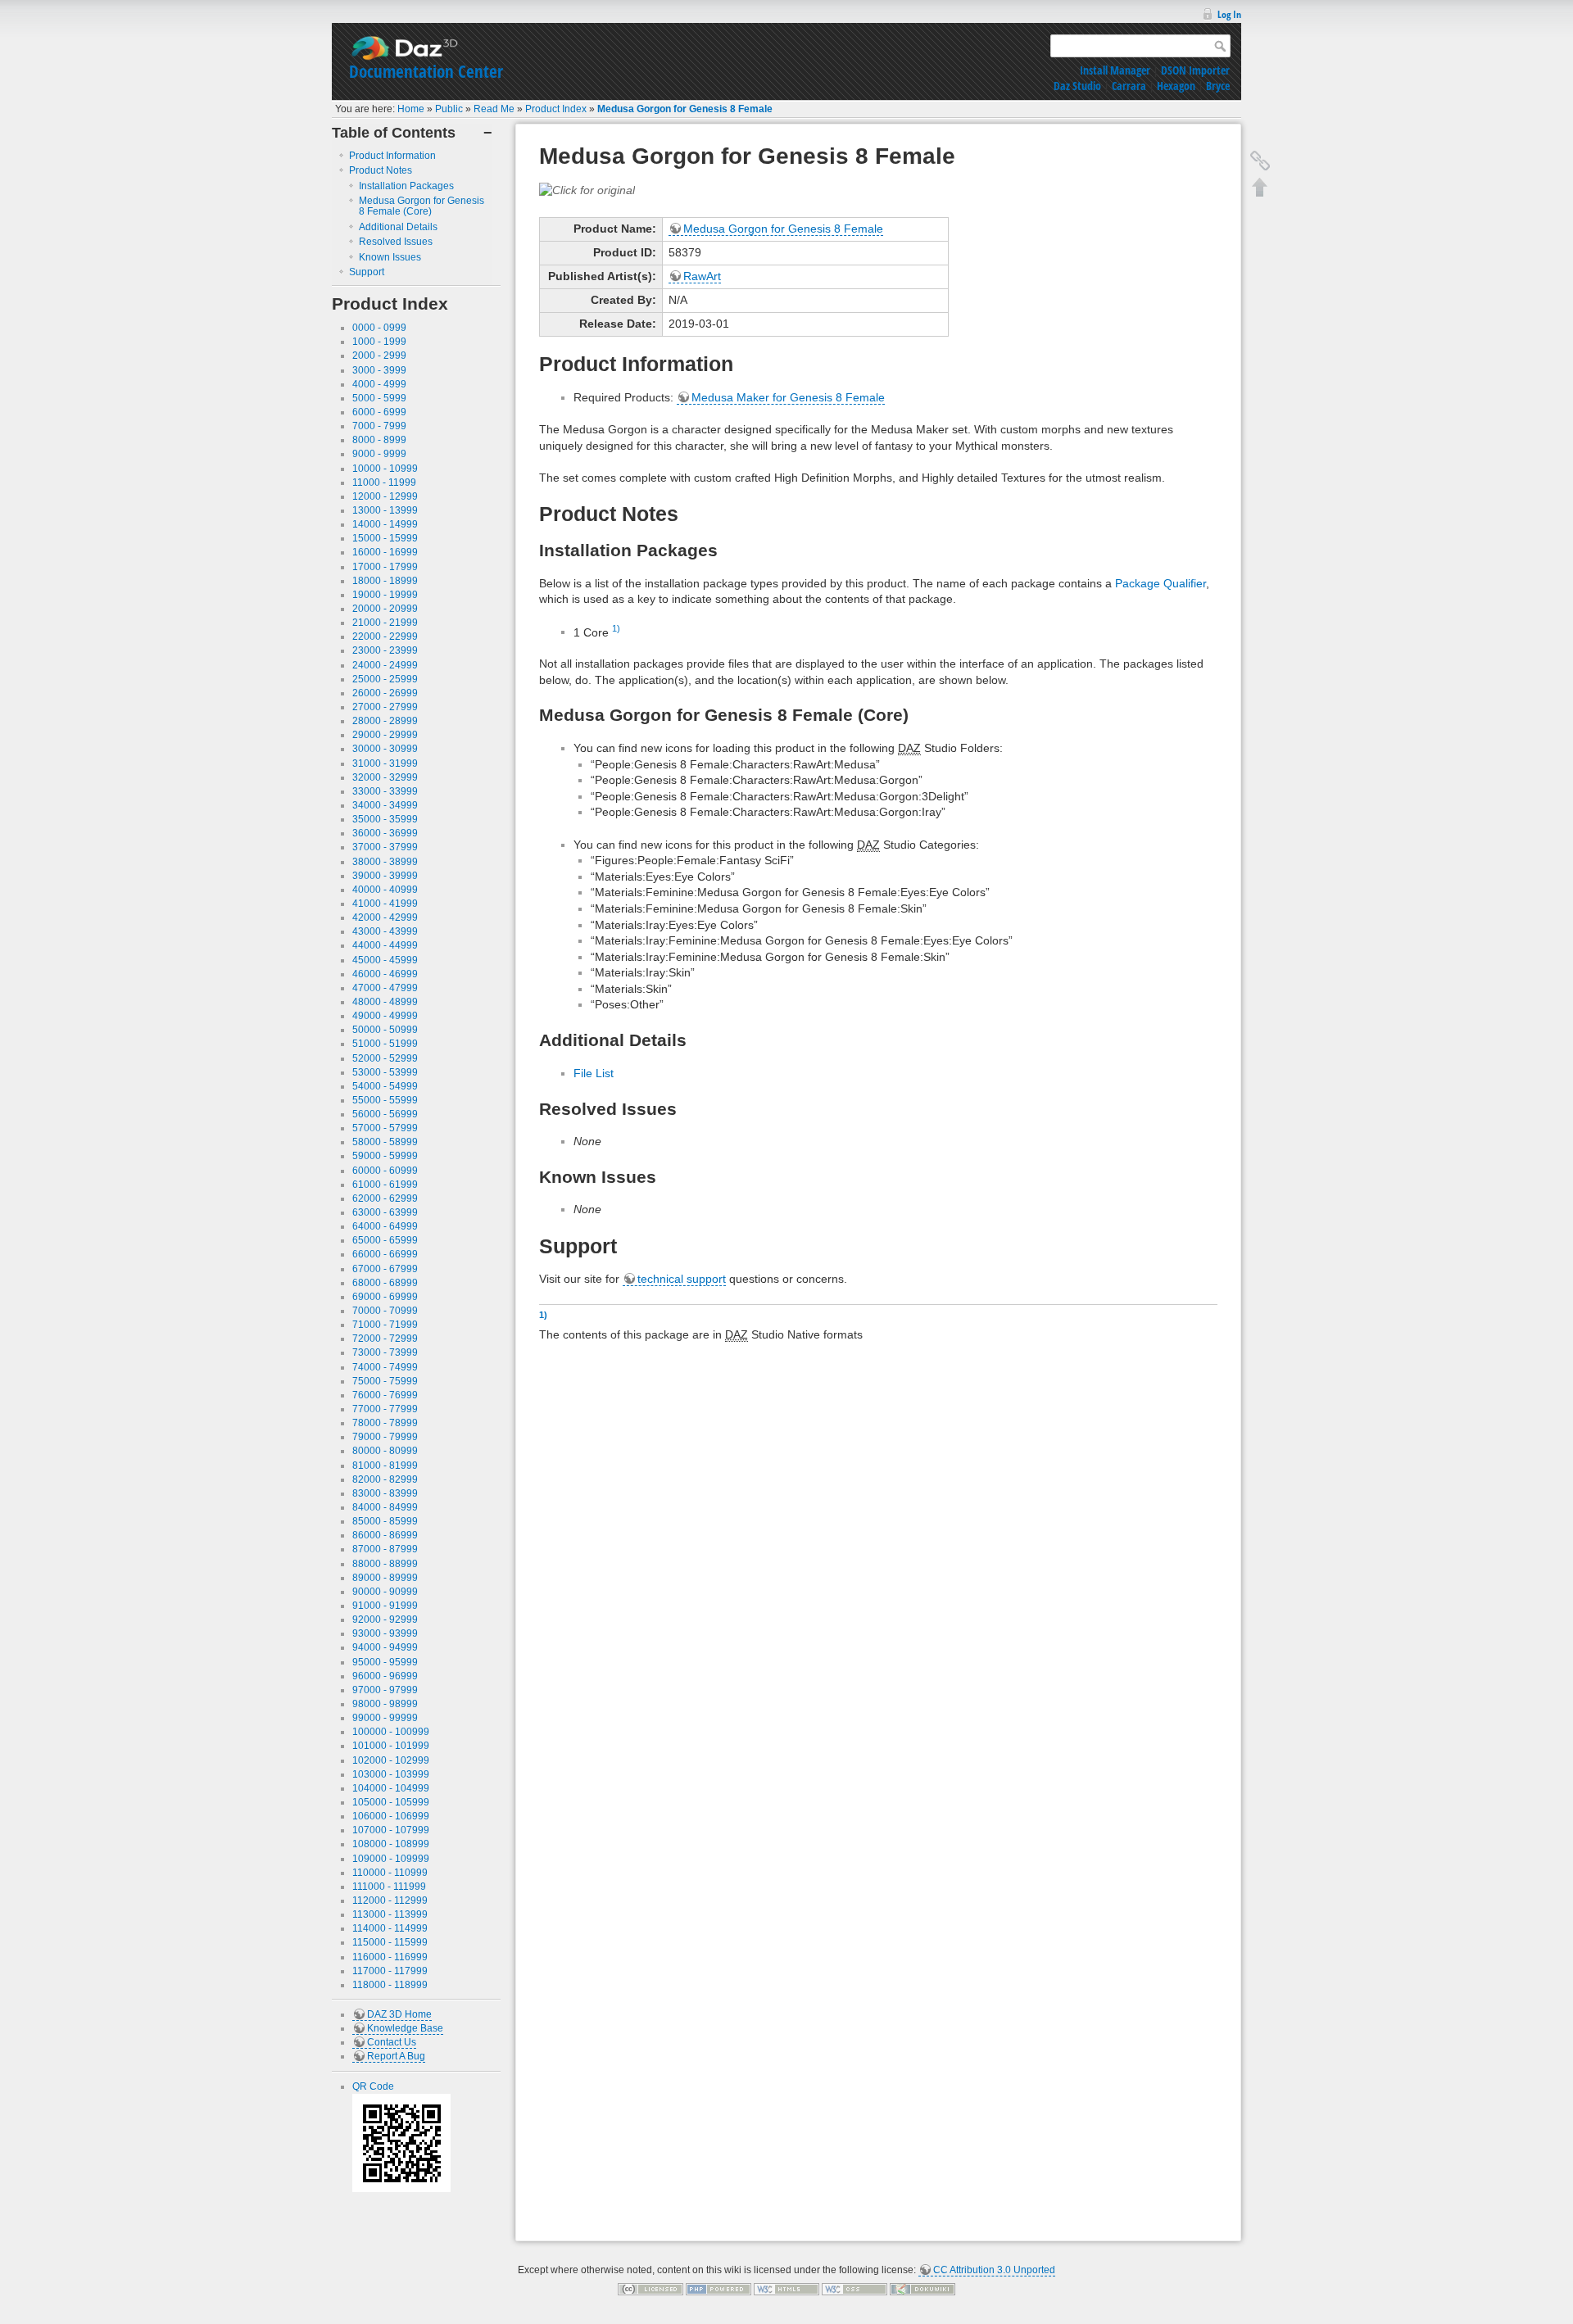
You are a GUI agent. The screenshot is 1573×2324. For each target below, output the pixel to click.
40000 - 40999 (385, 890)
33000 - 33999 (385, 791)
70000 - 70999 (385, 1311)
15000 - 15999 (385, 538)
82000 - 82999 (385, 1479)
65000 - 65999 (385, 1240)
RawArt (702, 276)
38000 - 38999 (385, 862)
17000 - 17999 (385, 567)
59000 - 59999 (385, 1156)
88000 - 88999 (385, 1564)
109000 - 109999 (391, 1859)
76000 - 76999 (385, 1395)
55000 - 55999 (385, 1100)
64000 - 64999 (385, 1226)
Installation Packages (406, 186)
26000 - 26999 (385, 693)
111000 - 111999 (389, 1887)
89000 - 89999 (385, 1578)
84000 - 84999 (385, 1507)
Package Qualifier (1160, 583)
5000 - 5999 (379, 398)
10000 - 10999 (385, 469)
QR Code (373, 2086)
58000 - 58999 (385, 1142)
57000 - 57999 (385, 1128)
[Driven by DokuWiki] (922, 2289)
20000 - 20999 (385, 609)
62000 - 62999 (385, 1198)
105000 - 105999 (391, 1802)
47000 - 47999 (385, 988)
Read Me (494, 109)
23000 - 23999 (385, 650)
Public (449, 109)
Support (367, 272)
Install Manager (1115, 70)
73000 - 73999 (385, 1352)
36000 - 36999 (385, 833)
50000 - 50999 (385, 1030)
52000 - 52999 (385, 1058)
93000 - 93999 (385, 1633)
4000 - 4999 (379, 384)
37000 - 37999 (385, 847)
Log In (1229, 14)
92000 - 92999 (385, 1620)
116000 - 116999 (390, 1957)
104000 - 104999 (391, 1788)
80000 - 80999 (385, 1451)
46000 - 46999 (385, 974)
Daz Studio (1077, 86)
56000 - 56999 (385, 1114)
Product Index (556, 109)
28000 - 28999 (385, 721)
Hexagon (1176, 86)
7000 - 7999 (379, 426)
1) (616, 628)
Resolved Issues (396, 242)
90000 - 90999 (385, 1592)
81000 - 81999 (385, 1466)
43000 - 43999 (385, 931)
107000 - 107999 (391, 1830)
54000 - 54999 (385, 1086)
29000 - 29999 (385, 735)
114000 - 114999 (390, 1928)
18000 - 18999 (385, 581)
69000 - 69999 (385, 1297)
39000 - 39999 (385, 876)
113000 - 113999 (390, 1914)
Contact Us (392, 2042)
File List (594, 1073)
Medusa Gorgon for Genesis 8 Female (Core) (422, 206)
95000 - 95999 (385, 1662)
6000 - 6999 (379, 412)
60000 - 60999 (385, 1171)
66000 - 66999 (385, 1254)
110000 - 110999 (390, 1873)
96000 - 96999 (385, 1676)
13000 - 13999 (385, 510)
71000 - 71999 (385, 1325)
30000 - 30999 (385, 749)
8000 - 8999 (379, 440)
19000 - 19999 (385, 595)
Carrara (1129, 86)
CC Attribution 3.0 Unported (994, 2270)
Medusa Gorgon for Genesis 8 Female (685, 109)
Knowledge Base (405, 2028)
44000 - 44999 (385, 945)
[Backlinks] (1260, 161)
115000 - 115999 (390, 1942)
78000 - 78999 (385, 1423)
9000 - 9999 (379, 454)
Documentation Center (426, 71)
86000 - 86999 (385, 1535)
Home (411, 109)
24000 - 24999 (385, 665)
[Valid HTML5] (786, 2289)
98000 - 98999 (385, 1704)
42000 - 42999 (385, 917)
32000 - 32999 (385, 777)
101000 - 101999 (391, 1746)
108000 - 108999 (391, 1844)
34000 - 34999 (385, 805)
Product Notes (381, 170)
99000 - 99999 (385, 1718)
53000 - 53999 (385, 1072)
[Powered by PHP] (719, 2289)
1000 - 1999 (379, 342)
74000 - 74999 (385, 1367)
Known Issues (390, 257)
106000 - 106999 (391, 1816)
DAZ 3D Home (399, 2014)
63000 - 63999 (385, 1212)
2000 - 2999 (379, 356)
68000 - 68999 (385, 1283)
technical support (682, 1279)
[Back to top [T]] (1260, 187)
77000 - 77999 (385, 1409)
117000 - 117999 (390, 1971)
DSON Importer (1195, 70)
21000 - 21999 (385, 623)
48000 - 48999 (385, 1002)
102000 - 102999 (391, 1760)
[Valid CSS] (854, 2289)
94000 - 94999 (385, 1647)
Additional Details (398, 227)
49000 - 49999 (385, 1016)
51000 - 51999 (385, 1044)
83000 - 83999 (385, 1493)
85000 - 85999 (385, 1521)
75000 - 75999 (385, 1381)
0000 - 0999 (379, 328)
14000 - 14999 (385, 524)
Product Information (392, 156)
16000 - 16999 (385, 552)
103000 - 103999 (391, 1774)
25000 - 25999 (385, 679)
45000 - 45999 (385, 960)
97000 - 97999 (385, 1690)
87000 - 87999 (385, 1549)
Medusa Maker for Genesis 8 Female (788, 397)
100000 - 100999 (391, 1732)
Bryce (1218, 86)
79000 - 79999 (385, 1437)
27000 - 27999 (385, 707)
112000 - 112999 (390, 1900)
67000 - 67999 (385, 1269)
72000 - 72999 (385, 1339)
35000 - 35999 (385, 819)
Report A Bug (396, 2056)
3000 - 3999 (379, 370)
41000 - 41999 (385, 904)
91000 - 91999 (385, 1606)
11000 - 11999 (384, 482)
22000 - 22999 (385, 636)
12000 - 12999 (385, 496)
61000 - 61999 (385, 1185)
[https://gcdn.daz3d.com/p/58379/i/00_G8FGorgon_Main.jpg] (587, 189)
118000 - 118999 (390, 1985)
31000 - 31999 (385, 763)
